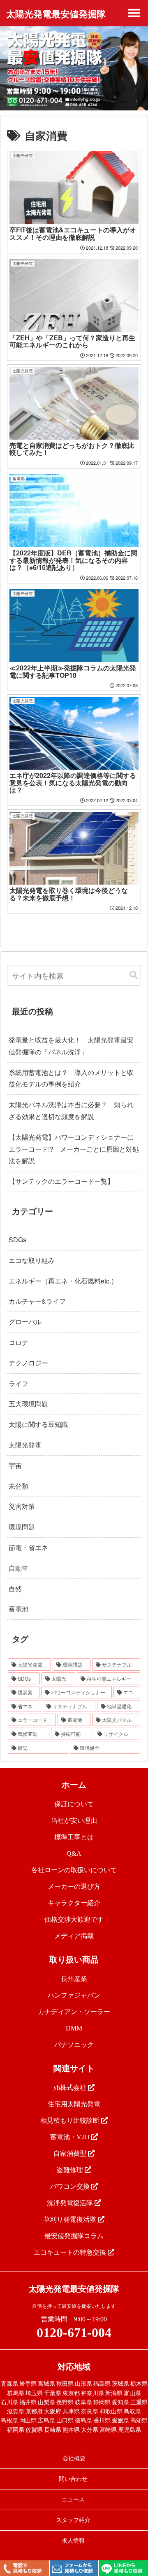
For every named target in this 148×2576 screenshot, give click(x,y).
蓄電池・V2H (71, 2137)
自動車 (18, 1568)
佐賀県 (34, 2430)
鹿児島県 (129, 2430)
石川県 (9, 2402)
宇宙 (15, 1465)
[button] (134, 975)
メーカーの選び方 (74, 1886)
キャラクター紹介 (74, 1903)
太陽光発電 (25, 1445)
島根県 (9, 2420)
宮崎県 (108, 2430)
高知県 (139, 2420)
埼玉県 (34, 2393)
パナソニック (74, 2045)
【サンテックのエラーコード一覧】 (61, 1181)
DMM (74, 2028)
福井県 (28, 2402)
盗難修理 (71, 2170)
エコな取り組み (32, 1260)
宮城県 (46, 2384)
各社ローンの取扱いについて (74, 1870)
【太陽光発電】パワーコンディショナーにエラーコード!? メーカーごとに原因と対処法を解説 (74, 1149)
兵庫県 (71, 2411)
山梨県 (46, 2402)
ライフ (18, 1383)
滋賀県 (16, 2411)
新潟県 (114, 2393)
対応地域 (74, 2367)
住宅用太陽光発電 (74, 2104)
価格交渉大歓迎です (74, 1919)
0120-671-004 (74, 2332)
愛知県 (120, 2402)
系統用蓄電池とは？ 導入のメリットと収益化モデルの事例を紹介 (71, 1078)
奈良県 (90, 2411)
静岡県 (102, 2402)
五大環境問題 (28, 1404)
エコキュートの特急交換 (71, 2252)
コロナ (18, 1342)
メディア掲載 (74, 1936)
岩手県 (28, 2384)
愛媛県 (120, 2420)
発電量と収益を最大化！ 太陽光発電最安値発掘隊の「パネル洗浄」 (71, 1046)
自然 (15, 1589)
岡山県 (28, 2420)
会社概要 (74, 2458)
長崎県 (53, 2430)
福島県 (102, 2384)
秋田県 (65, 2384)
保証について (74, 1804)
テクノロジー (28, 1363)
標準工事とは (74, 1837)
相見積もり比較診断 (71, 2121)
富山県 (132, 2393)
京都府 (34, 2411)
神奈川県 (92, 2393)
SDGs (17, 1240)
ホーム (74, 1785)
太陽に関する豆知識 (38, 1424)
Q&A (74, 1854)
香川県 (102, 2420)
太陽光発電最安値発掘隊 (56, 14)
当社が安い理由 (74, 1821)
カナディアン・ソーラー (74, 2012)
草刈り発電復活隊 (71, 2219)
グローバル (25, 1322)
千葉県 (53, 2393)
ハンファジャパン (74, 1995)
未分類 (18, 1486)
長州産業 (74, 1979)
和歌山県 (111, 2411)
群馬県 (16, 2393)
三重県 (139, 2402)
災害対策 (22, 1506)
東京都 (71, 2393)
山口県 (65, 2420)
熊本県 (71, 2430)
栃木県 (139, 2384)
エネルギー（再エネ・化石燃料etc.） (63, 1281)
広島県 (46, 2420)
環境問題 (22, 1527)
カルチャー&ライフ (37, 1301)
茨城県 (120, 2384)
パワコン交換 (71, 2186)
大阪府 (53, 2411)
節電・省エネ (28, 1547)
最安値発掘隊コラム (74, 2236)
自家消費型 (71, 2153)
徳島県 (83, 2420)
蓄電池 (18, 1609)
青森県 (9, 2384)
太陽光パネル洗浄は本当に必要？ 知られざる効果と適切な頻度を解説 (71, 1110)
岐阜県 (83, 2402)
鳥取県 (132, 2411)
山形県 (83, 2384)
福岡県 (16, 2430)
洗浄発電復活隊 (71, 2203)
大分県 (90, 2430)
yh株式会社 (71, 2088)
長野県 (65, 2402)
